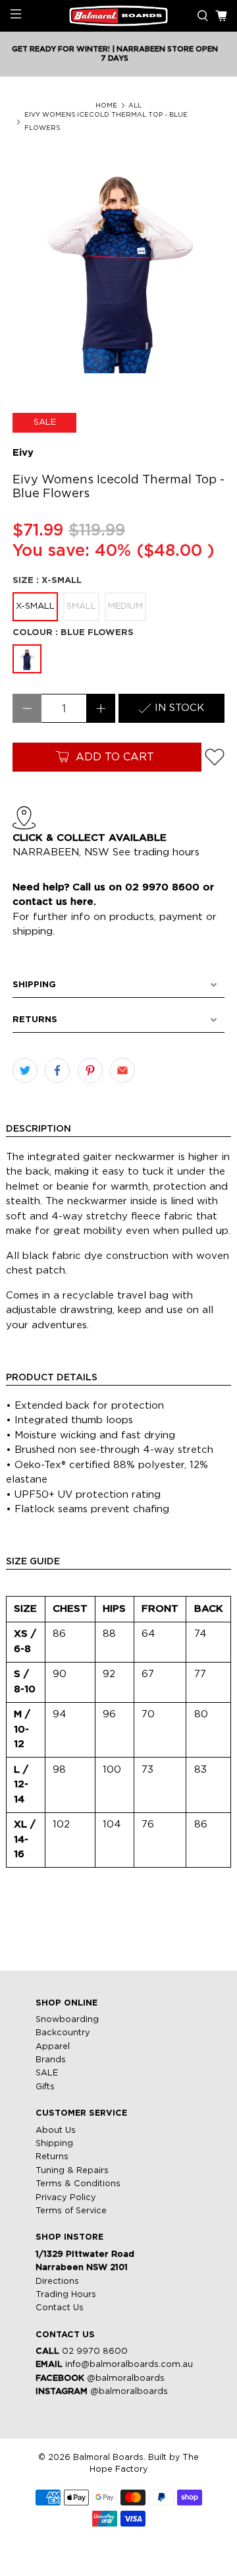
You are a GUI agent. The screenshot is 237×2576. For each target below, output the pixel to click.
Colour (73, 633)
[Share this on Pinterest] (90, 1070)
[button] (118, 985)
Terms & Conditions (78, 2184)
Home (106, 106)
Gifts (45, 2087)
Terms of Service (71, 2211)
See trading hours (156, 852)
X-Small (35, 606)
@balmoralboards (126, 2378)
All (135, 106)
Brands (51, 2060)
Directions (57, 2282)
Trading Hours (66, 2295)
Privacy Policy (66, 2198)
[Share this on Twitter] (25, 1070)
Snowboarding (67, 2020)
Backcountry (63, 2033)
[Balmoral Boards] (118, 16)
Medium (125, 606)
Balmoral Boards (108, 2458)
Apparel (53, 2047)
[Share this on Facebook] (57, 1070)
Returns (52, 2157)
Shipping (54, 2144)
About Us (56, 2131)
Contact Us (60, 2308)
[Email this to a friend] (122, 1070)
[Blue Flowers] (27, 659)
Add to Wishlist (215, 757)
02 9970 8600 (95, 2351)
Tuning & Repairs (72, 2171)
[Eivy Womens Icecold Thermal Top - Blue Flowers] (118, 267)
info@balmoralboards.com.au (129, 2365)
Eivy (23, 453)
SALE (47, 2073)
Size (47, 581)
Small (81, 606)
